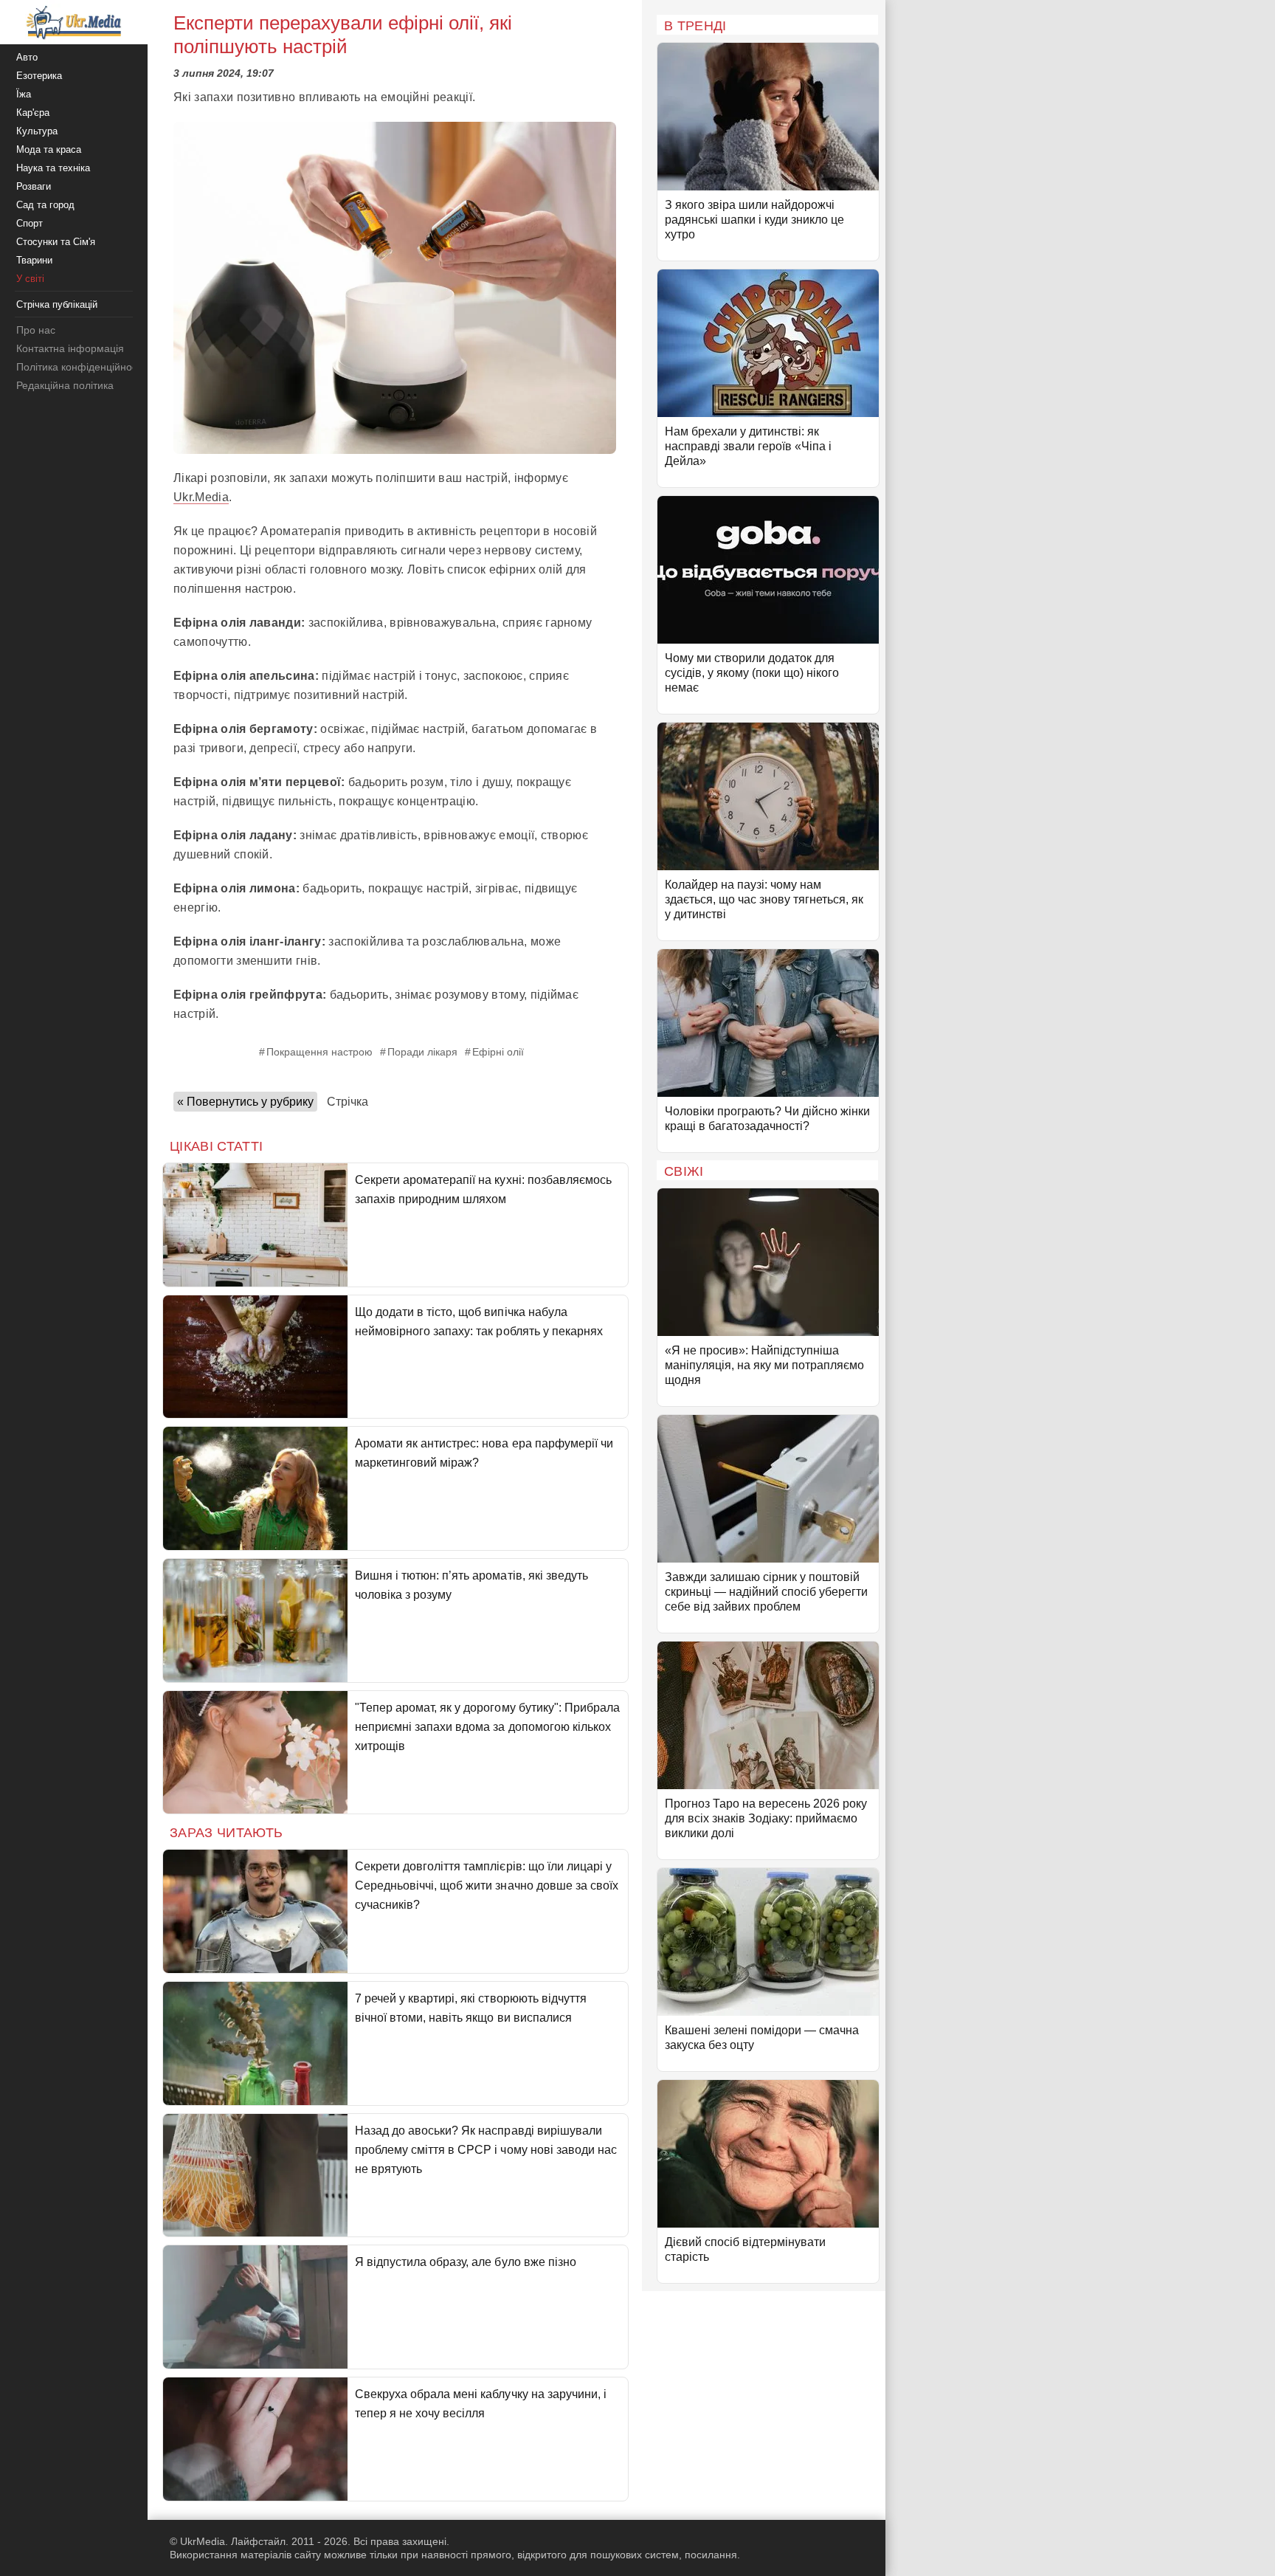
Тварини (34, 260)
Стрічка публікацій (57, 304)
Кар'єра (33, 113)
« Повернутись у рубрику (245, 1102)
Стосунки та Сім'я (56, 242)
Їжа (24, 94)
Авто (27, 57)
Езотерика (39, 76)
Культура (37, 131)
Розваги (34, 186)
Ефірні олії (498, 1052)
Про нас (36, 330)
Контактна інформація (70, 348)
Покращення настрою (319, 1052)
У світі (30, 279)
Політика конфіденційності (80, 367)
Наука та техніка (53, 168)
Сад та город (45, 205)
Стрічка (348, 1102)
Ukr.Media (201, 497)
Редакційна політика (65, 385)
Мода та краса (49, 149)
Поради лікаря (422, 1052)
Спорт (30, 223)
